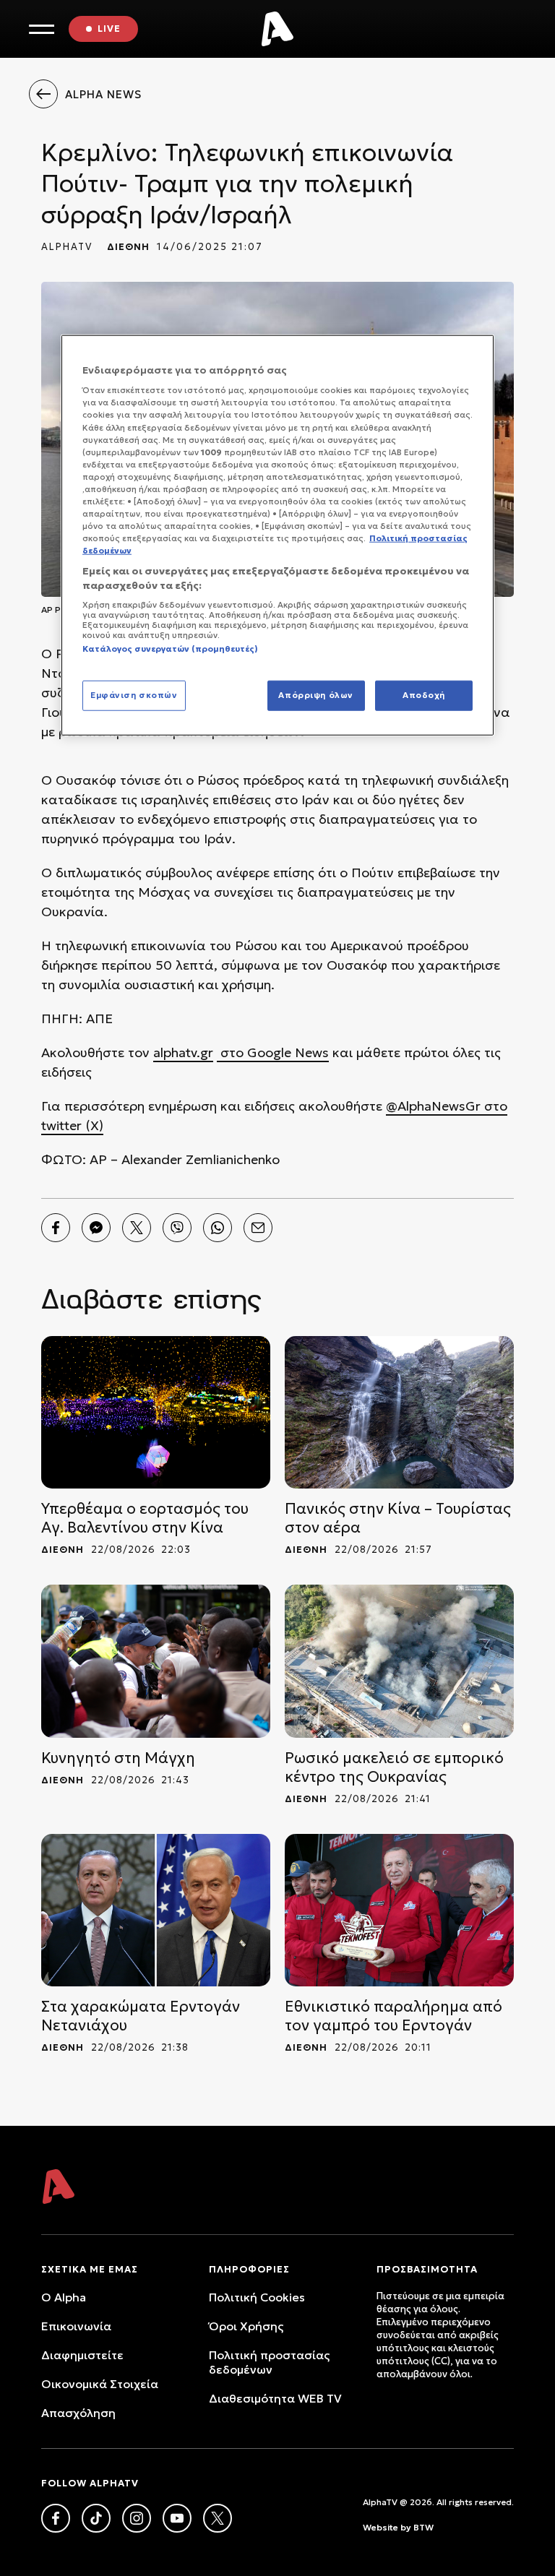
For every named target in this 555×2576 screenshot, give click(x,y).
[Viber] (177, 1228)
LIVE (109, 29)
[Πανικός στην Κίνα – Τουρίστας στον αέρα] (399, 1412)
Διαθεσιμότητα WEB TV (275, 2398)
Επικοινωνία (76, 2326)
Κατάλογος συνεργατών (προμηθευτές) (170, 649)
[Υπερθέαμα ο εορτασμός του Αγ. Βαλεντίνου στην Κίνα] (156, 1412)
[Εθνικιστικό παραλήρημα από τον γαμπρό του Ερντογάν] (399, 1910)
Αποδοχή (424, 695)
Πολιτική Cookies (257, 2297)
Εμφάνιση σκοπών (134, 695)
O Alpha (64, 2297)
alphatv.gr (183, 1052)
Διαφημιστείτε (82, 2355)
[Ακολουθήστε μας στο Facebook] (56, 2518)
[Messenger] (96, 1228)
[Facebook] (56, 1228)
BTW (423, 2527)
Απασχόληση (78, 2413)
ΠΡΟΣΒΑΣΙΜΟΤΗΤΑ (427, 2269)
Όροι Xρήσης (246, 2326)
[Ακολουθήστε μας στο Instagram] (137, 2518)
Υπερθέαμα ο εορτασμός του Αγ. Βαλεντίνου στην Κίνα (145, 1518)
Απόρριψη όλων (315, 695)
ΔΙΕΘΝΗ (128, 247)
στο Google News (273, 1052)
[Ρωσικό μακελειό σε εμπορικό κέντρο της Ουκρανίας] (399, 1661)
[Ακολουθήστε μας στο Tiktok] (96, 2518)
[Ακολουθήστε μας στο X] (218, 2518)
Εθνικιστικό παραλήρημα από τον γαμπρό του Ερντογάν (393, 2016)
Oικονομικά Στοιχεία (100, 2384)
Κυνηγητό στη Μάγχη (118, 1758)
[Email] (258, 1228)
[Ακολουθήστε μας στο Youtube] (177, 2518)
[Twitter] (137, 1228)
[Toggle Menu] (42, 29)
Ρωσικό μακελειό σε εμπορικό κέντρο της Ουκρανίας (394, 1767)
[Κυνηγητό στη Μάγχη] (156, 1661)
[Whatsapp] (218, 1228)
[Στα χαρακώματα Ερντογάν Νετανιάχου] (156, 1910)
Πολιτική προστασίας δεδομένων (269, 2362)
